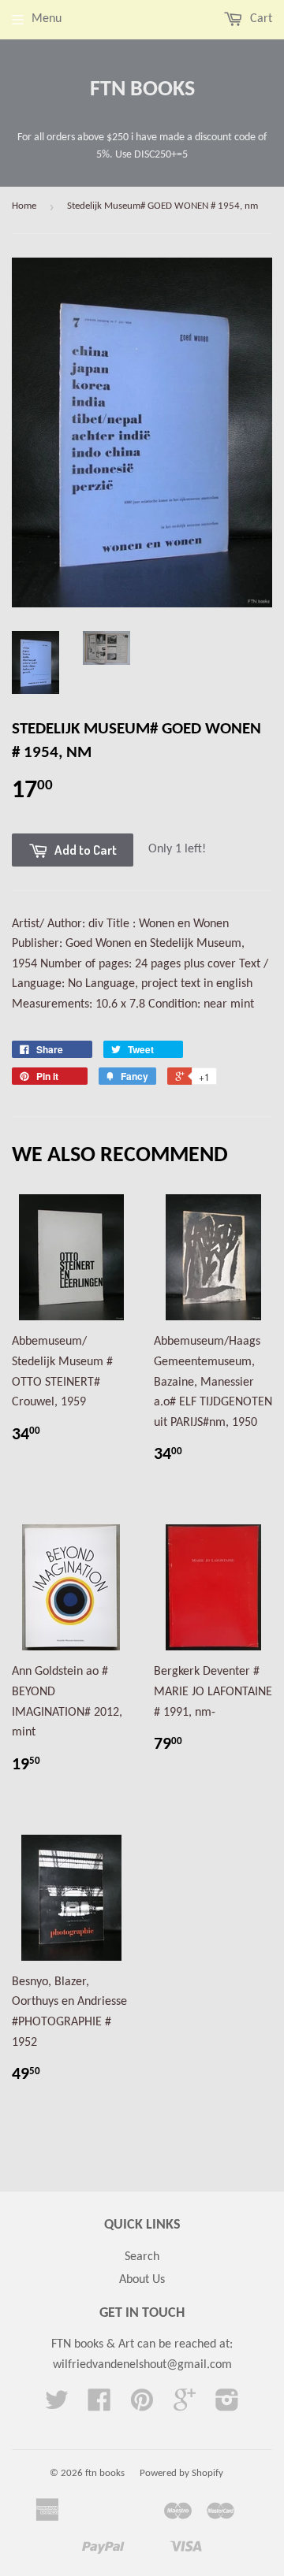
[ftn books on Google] (185, 2406)
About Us (142, 2280)
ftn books (142, 90)
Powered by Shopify (181, 2473)
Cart (260, 19)
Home (24, 206)
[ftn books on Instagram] (227, 2406)
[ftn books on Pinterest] (142, 2406)
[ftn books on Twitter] (57, 2406)
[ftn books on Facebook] (99, 2406)
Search (142, 2257)
